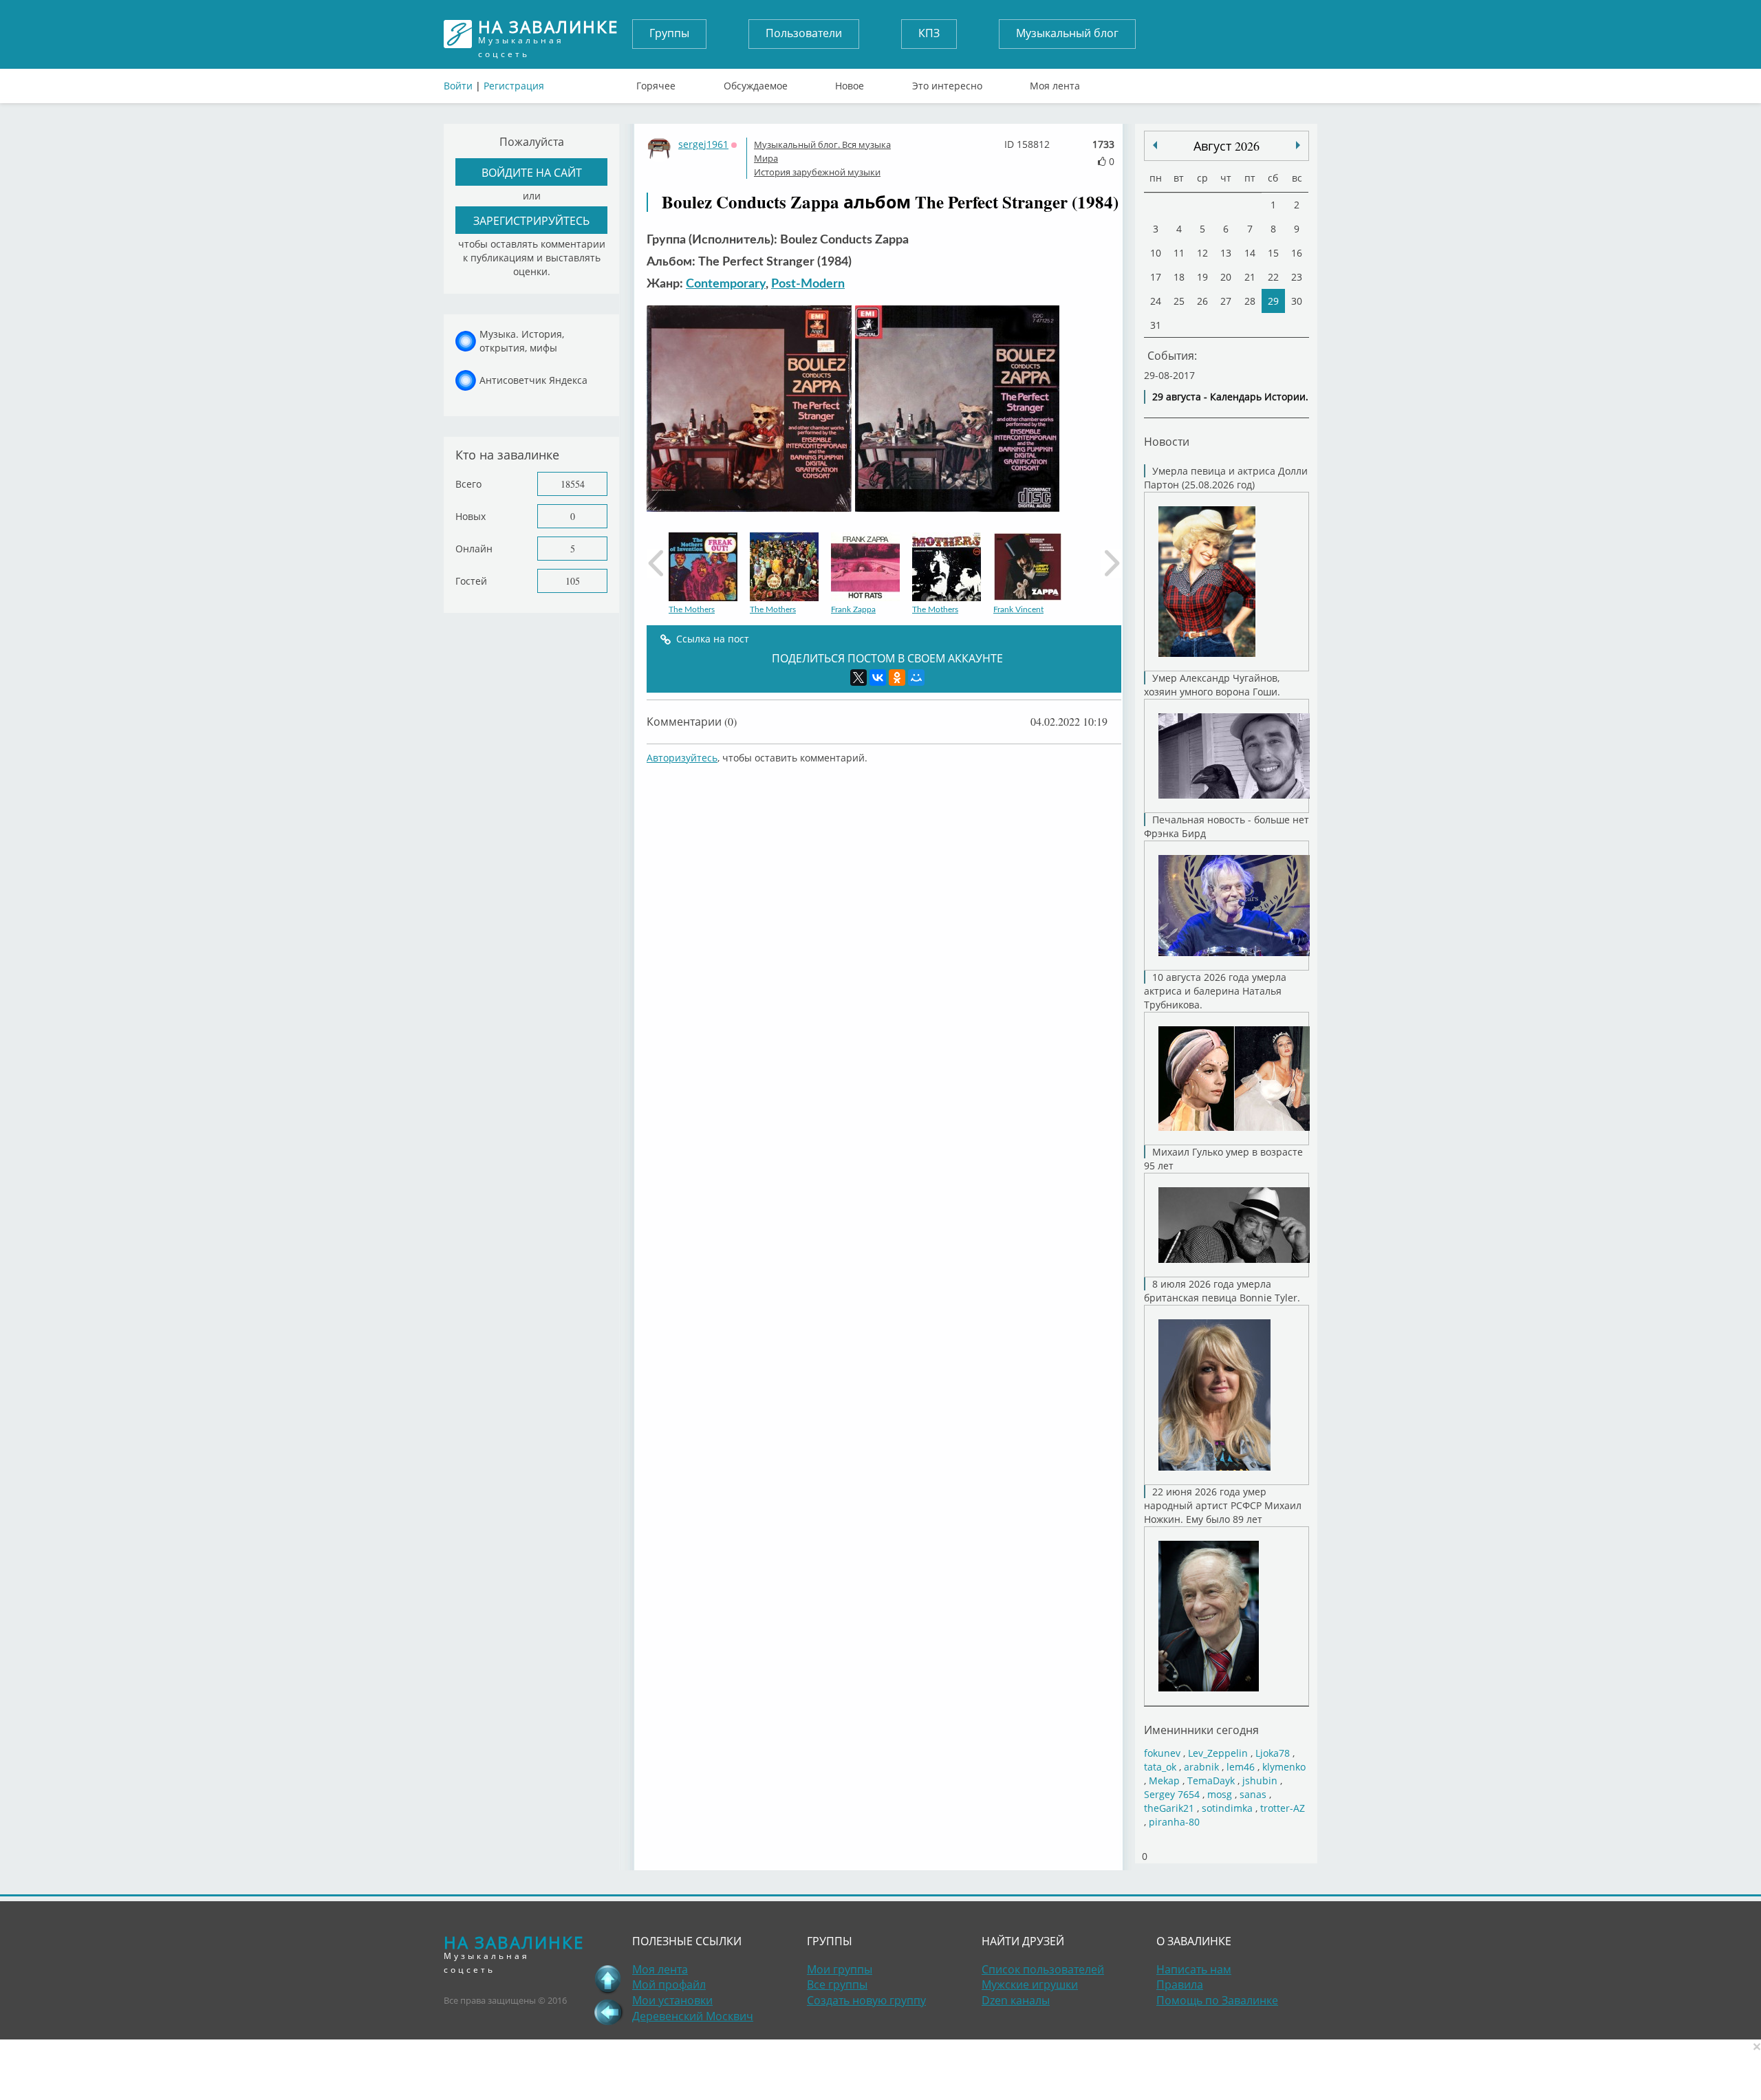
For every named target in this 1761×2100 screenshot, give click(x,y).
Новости (1167, 441)
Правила (1180, 1984)
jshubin (1260, 1780)
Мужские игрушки (1030, 1984)
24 (1156, 301)
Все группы (837, 1984)
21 (1250, 277)
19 (1202, 277)
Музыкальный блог (1067, 33)
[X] (858, 678)
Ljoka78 (1273, 1753)
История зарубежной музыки (817, 172)
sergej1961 (703, 144)
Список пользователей (1043, 1969)
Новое (850, 83)
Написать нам (1194, 1969)
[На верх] (608, 1979)
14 (1250, 253)
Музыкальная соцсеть (548, 34)
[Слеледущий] (1155, 145)
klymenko (1284, 1767)
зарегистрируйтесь (531, 220)
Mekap (1164, 1780)
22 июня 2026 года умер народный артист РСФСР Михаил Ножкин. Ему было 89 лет (1223, 1505)
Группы (669, 33)
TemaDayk (1211, 1780)
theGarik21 (1169, 1808)
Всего (468, 484)
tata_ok (1160, 1767)
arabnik (1201, 1767)
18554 (573, 484)
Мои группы (840, 1969)
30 (1297, 301)
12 (1202, 253)
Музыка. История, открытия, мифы (522, 341)
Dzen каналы (1016, 2000)
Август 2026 (1227, 146)
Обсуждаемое (756, 83)
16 (1297, 253)
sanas (1253, 1794)
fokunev (1162, 1753)
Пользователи (804, 33)
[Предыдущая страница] (608, 2012)
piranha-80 (1174, 1822)
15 (1273, 253)
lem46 (1241, 1767)
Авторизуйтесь (682, 758)
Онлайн (474, 549)
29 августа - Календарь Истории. (1230, 397)
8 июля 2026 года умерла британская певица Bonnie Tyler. (1222, 1291)
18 (1179, 277)
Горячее (656, 83)
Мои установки (672, 2000)
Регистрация (514, 86)
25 (1179, 301)
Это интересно (947, 83)
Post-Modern (808, 284)
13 (1226, 253)
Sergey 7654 (1172, 1794)
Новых (471, 516)
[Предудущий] (1298, 145)
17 (1156, 277)
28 (1250, 301)
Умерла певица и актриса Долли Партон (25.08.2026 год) (1226, 478)
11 (1179, 253)
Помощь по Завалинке (1217, 2000)
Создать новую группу (866, 2000)
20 (1226, 277)
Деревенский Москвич (693, 2016)
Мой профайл (669, 1984)
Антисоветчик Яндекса (533, 380)
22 (1273, 277)
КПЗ (929, 33)
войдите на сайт (532, 172)
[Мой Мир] (916, 678)
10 (1156, 253)
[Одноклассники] (897, 678)
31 (1156, 325)
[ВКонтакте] (878, 678)
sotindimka (1227, 1808)
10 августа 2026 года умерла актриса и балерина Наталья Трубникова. (1215, 991)
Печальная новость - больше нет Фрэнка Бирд (1227, 826)
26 (1202, 301)
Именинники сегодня (1201, 1730)
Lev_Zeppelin (1218, 1753)
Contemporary (726, 284)
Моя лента (1055, 83)
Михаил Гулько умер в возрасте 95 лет (1223, 1159)
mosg (1220, 1794)
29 (1273, 301)
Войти (458, 86)
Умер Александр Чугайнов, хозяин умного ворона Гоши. (1212, 685)
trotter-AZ (1283, 1808)
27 (1226, 301)
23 (1297, 277)
